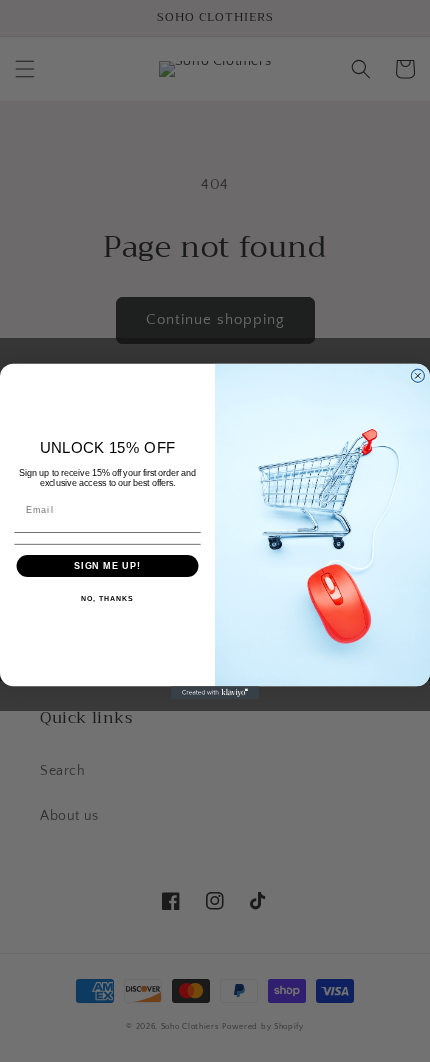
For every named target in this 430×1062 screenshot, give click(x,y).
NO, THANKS (107, 599)
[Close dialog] (417, 375)
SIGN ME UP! (107, 565)
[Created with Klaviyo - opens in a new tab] (215, 692)
